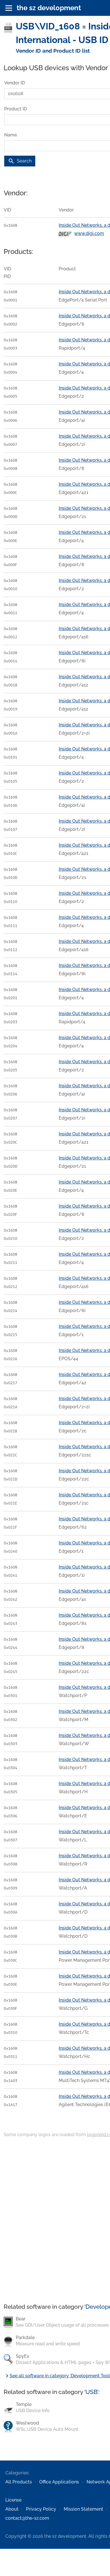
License (13, 2500)
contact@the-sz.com (27, 2518)
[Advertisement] (55, 2221)
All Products (19, 2482)
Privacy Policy (41, 2509)
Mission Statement (83, 2509)
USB (91, 2392)
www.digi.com (89, 233)
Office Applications (59, 2482)
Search (20, 161)
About (12, 2509)
